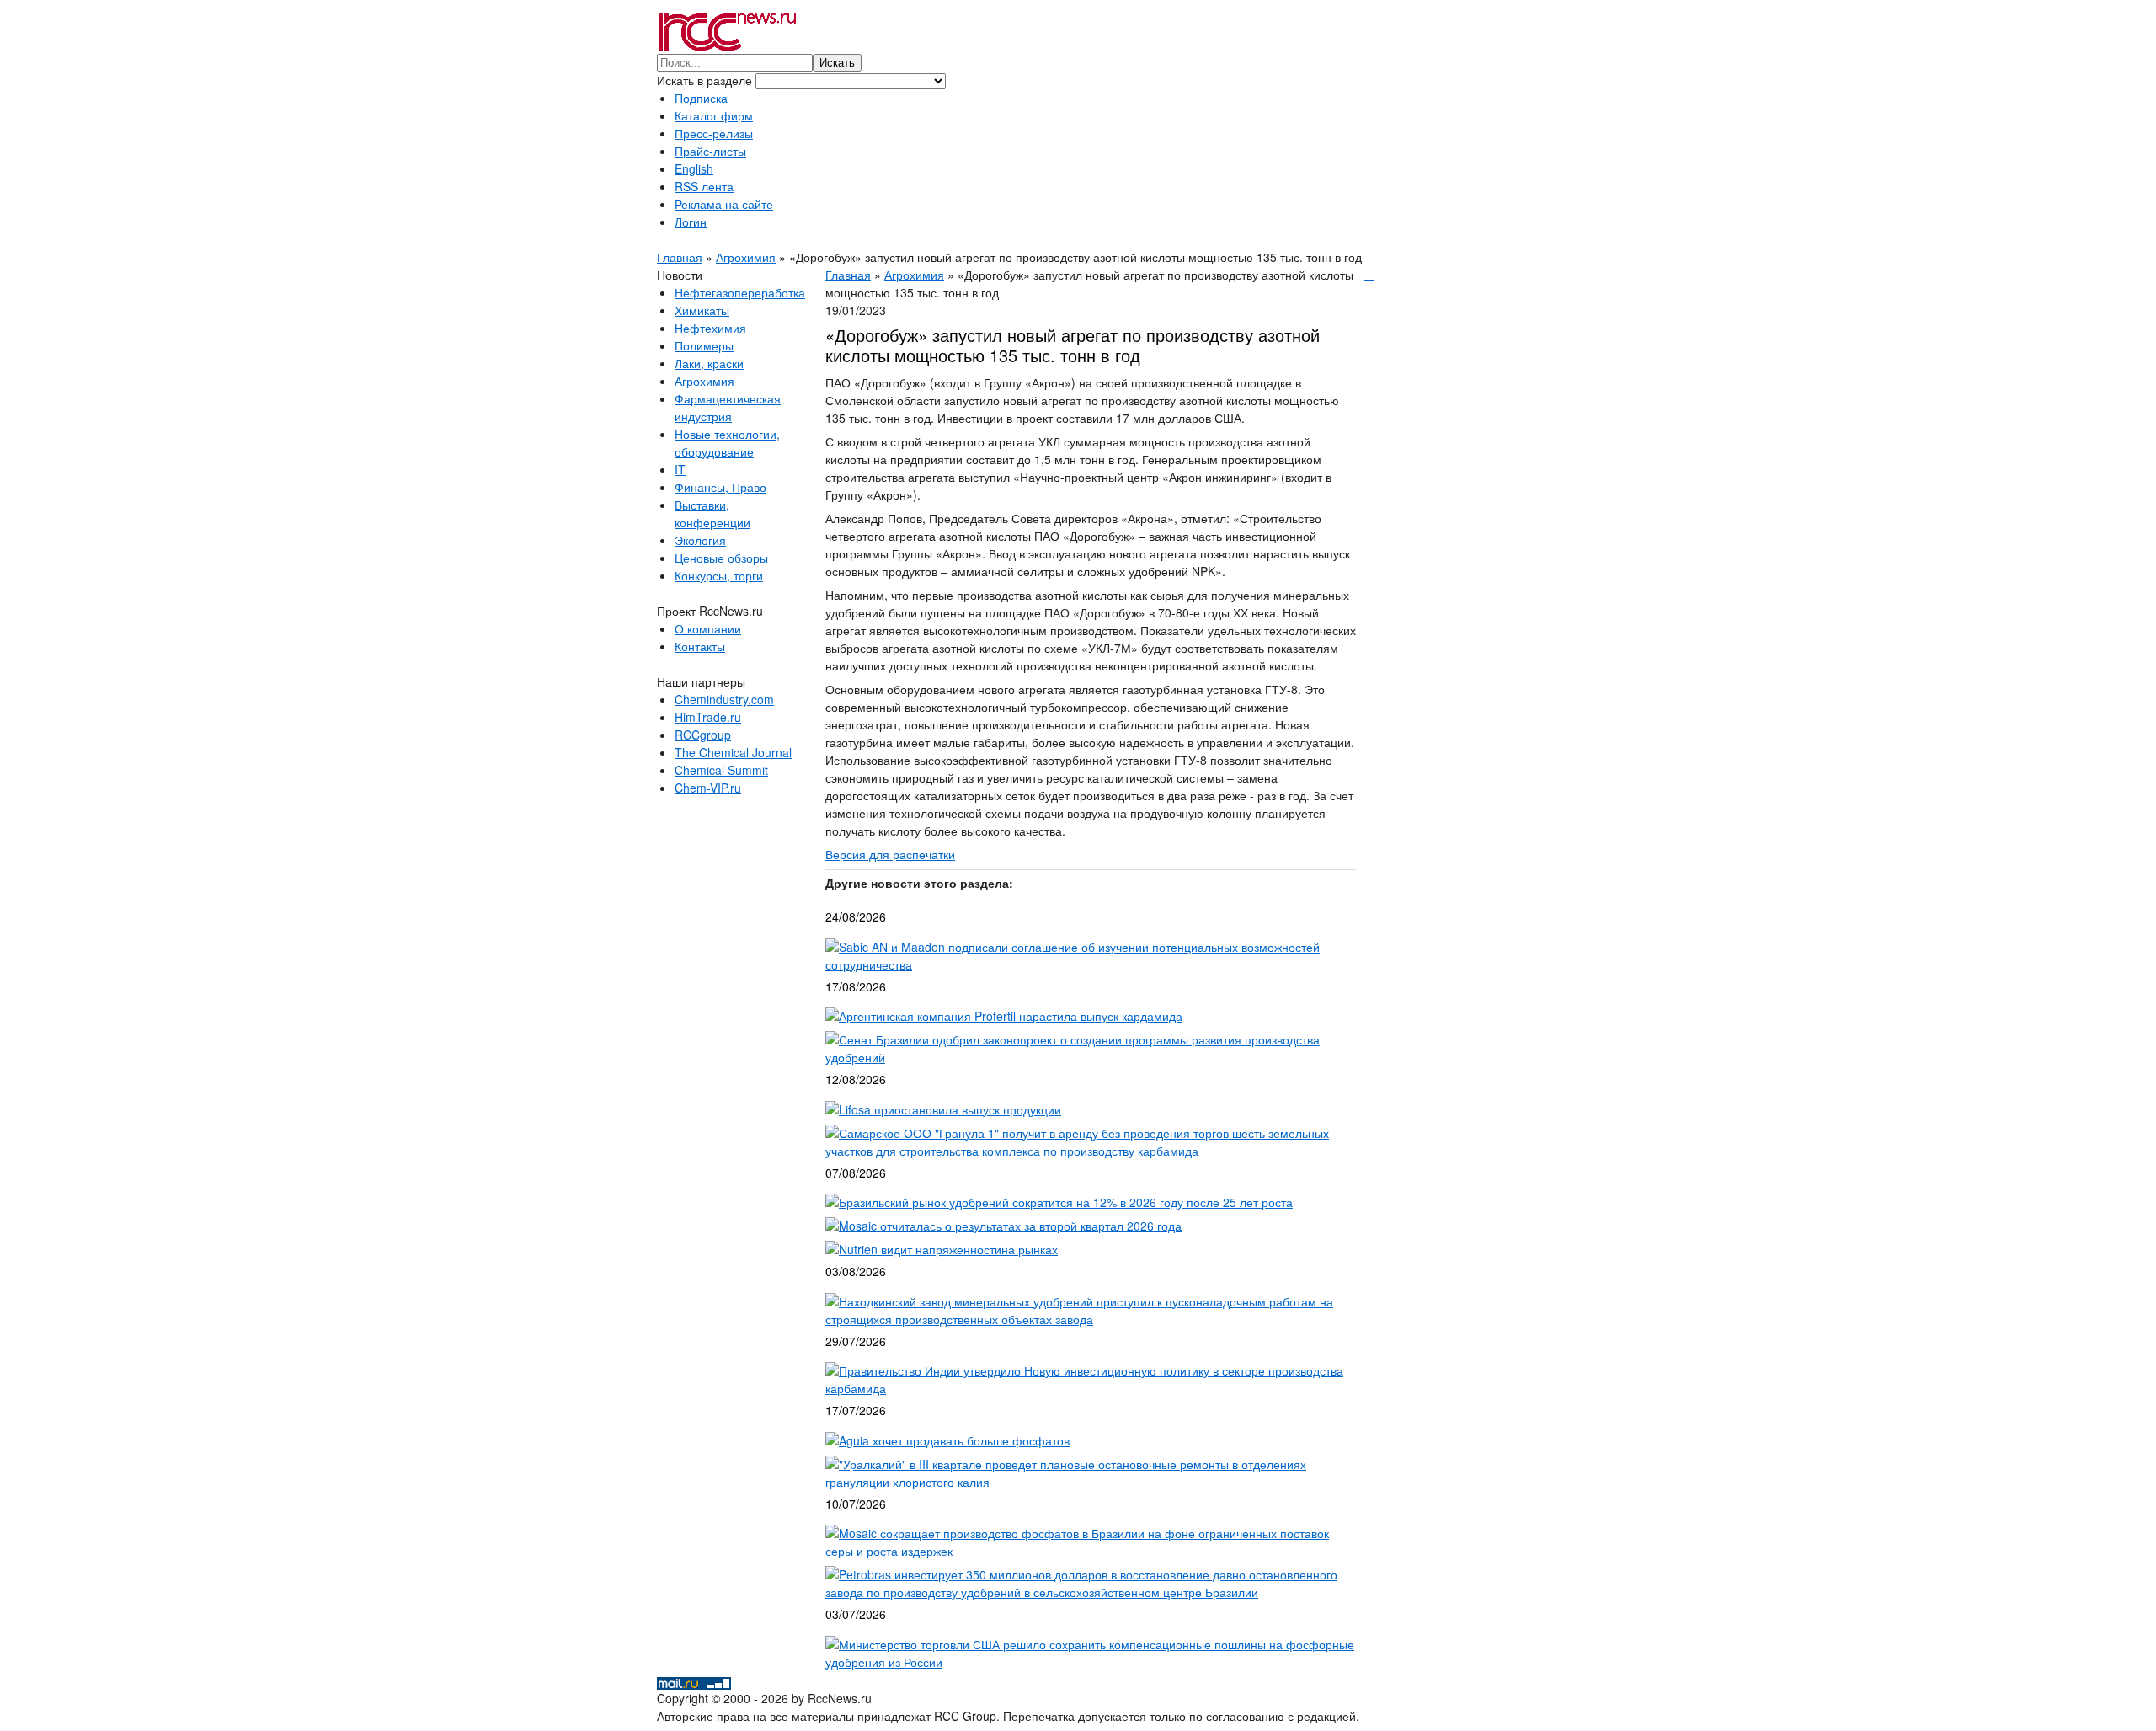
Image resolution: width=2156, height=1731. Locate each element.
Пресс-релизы (714, 133)
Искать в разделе (706, 80)
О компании (708, 628)
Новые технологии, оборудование (727, 443)
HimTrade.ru (708, 717)
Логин (691, 222)
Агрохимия (746, 257)
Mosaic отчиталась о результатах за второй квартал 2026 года (1010, 1226)
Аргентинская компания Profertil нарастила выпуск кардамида (1011, 1016)
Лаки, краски (709, 363)
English (694, 168)
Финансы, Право (720, 487)
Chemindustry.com (724, 699)
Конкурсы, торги (719, 575)
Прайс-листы (710, 151)
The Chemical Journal (733, 752)
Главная (680, 257)
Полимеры (704, 345)
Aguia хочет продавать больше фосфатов (954, 1440)
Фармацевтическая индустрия (728, 407)
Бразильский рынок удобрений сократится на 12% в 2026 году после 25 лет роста (1066, 1202)
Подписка (701, 98)
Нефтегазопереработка (740, 292)
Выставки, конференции (712, 513)
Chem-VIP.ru (708, 788)
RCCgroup (703, 735)
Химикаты (702, 310)
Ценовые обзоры (721, 558)
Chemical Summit (721, 770)
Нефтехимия (710, 328)
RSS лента (704, 186)
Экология (700, 540)
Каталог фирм (714, 115)
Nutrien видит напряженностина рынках (948, 1249)
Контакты (700, 646)
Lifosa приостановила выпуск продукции (950, 1109)
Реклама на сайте (724, 204)
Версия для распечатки (890, 854)
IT (680, 469)
